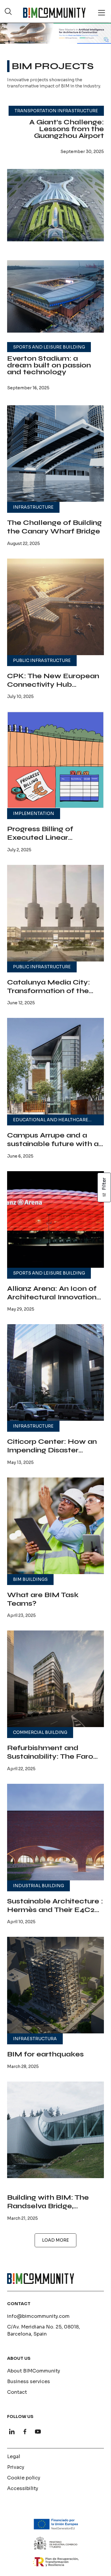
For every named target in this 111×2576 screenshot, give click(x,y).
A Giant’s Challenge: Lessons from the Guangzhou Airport (67, 129)
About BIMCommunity (34, 2371)
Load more (55, 2240)
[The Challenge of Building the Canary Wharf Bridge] (55, 454)
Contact (17, 2392)
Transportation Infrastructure (56, 111)
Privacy (16, 2467)
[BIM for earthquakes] (55, 1985)
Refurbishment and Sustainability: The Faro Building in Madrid (50, 1756)
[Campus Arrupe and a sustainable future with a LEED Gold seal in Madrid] (55, 1066)
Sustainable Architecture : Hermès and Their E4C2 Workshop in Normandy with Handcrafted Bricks (55, 1914)
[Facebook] (25, 2432)
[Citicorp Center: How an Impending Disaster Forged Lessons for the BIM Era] (55, 1372)
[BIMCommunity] (54, 13)
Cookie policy (24, 2478)
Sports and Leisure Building (49, 347)
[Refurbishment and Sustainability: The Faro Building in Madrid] (55, 1679)
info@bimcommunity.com (38, 2316)
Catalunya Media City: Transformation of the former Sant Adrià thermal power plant (55, 995)
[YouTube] (38, 2432)
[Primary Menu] (102, 13)
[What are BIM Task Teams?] (55, 1526)
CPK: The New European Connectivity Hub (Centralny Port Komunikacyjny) (53, 689)
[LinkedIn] (12, 2432)
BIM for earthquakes (45, 2054)
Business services (29, 2381)
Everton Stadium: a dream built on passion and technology (49, 365)
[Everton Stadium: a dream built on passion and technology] (55, 296)
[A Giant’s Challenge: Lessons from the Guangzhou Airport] (55, 205)
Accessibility (23, 2488)
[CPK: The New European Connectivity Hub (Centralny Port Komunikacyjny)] (55, 607)
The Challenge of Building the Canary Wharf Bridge (54, 527)
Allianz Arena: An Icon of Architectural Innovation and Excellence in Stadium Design (52, 1301)
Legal (14, 2457)
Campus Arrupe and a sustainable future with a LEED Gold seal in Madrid (54, 1144)
